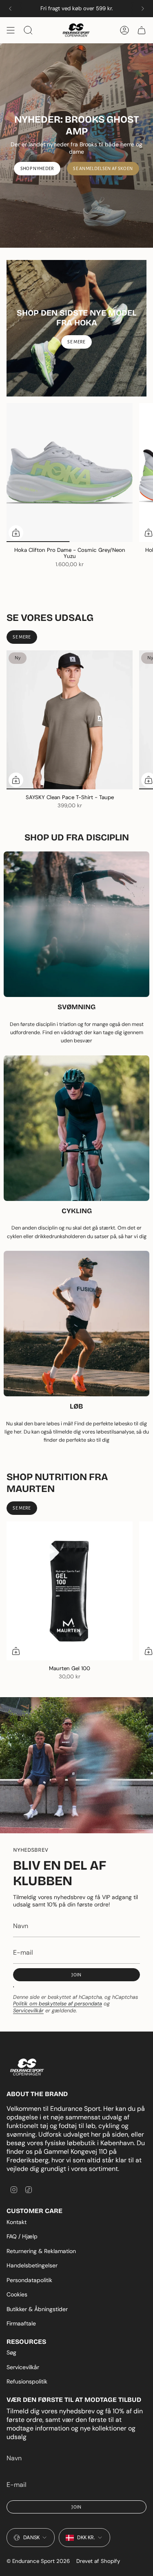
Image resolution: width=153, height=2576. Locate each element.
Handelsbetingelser (32, 2265)
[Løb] (76, 1324)
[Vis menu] (11, 30)
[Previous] (10, 9)
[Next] (143, 9)
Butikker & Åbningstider (37, 2309)
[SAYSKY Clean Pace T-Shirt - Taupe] (70, 720)
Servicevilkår (28, 2010)
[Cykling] (76, 1128)
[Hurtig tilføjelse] (16, 533)
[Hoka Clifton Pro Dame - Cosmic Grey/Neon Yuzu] (70, 473)
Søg (11, 2352)
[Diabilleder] (76, 146)
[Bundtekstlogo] (27, 2067)
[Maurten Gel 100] (70, 1591)
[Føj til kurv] (16, 1651)
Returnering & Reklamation (41, 2251)
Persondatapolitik (29, 2280)
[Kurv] (142, 30)
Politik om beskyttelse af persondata (58, 2004)
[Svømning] (76, 924)
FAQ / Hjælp (22, 2236)
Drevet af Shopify (98, 2561)
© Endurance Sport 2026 (38, 2561)
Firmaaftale (21, 2323)
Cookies (17, 2294)
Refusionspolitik (27, 2381)
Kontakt (17, 2222)
